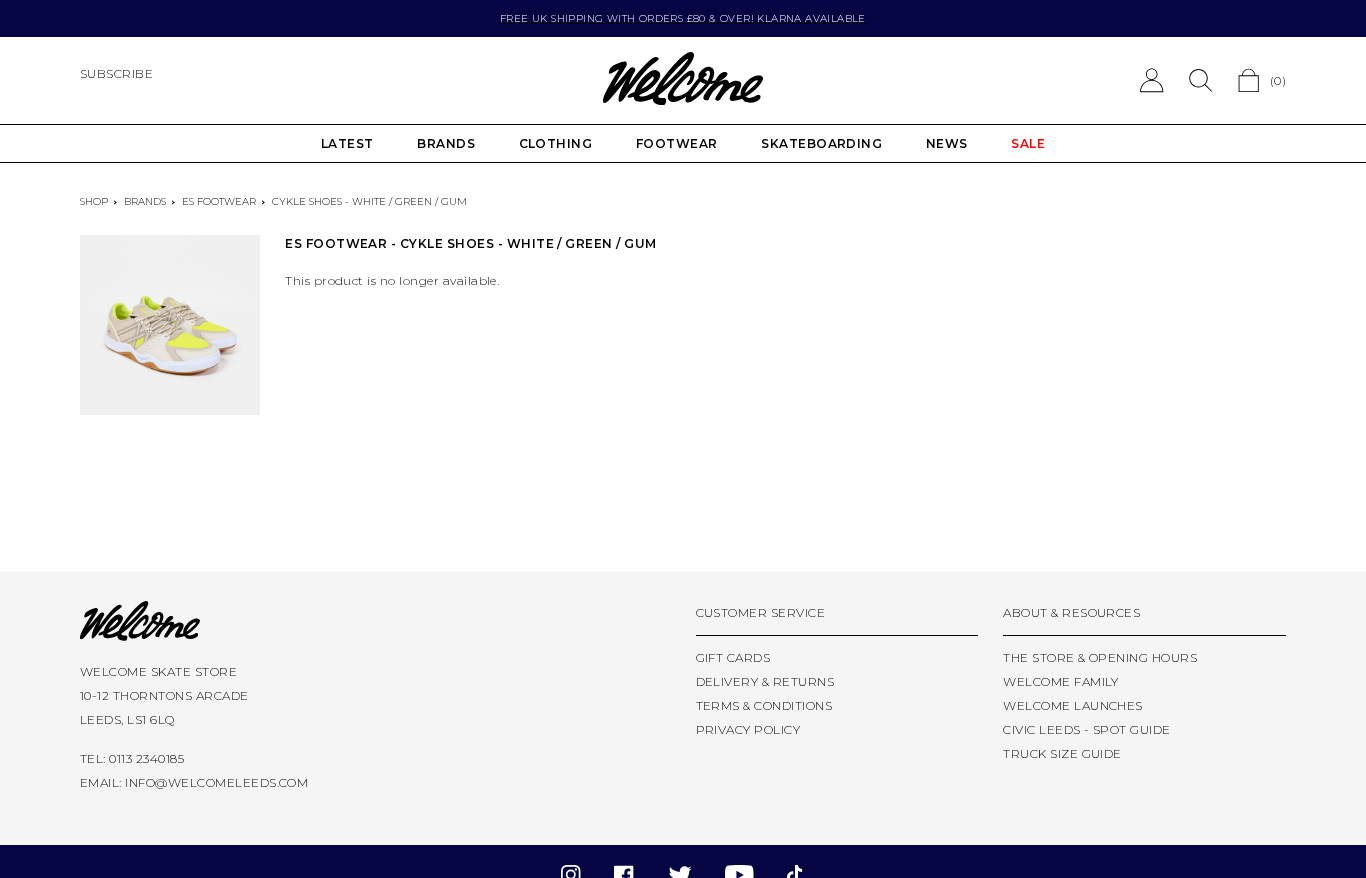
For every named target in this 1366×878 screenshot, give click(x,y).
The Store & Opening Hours (1100, 657)
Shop (94, 201)
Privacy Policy (748, 729)
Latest (347, 143)
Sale (1028, 143)
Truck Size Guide (1062, 753)
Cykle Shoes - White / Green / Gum (369, 201)
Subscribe (116, 73)
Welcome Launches (1073, 705)
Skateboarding (821, 143)
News (947, 143)
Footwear (677, 143)
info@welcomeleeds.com (216, 782)
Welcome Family (1061, 681)
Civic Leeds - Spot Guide (1087, 729)
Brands (446, 143)
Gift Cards (733, 657)
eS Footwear (219, 201)
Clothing (556, 143)
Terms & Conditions (764, 705)
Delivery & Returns (765, 681)
